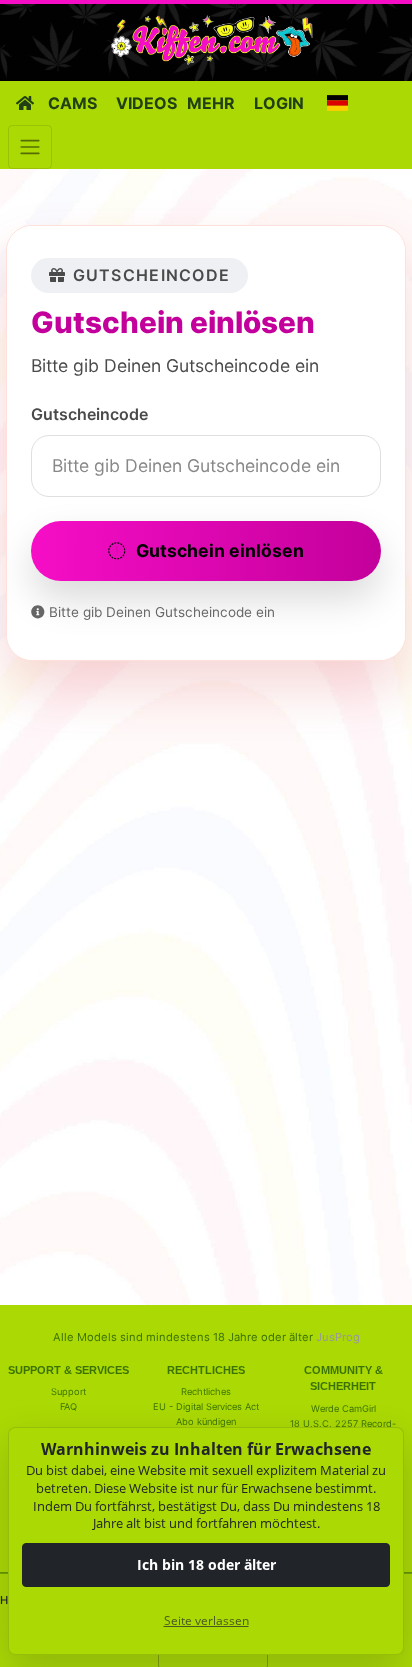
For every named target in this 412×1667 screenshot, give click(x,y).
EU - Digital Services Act (206, 1406)
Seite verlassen (206, 1620)
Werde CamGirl (343, 1408)
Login (279, 103)
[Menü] (30, 147)
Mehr (211, 103)
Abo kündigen (206, 1421)
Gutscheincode (89, 414)
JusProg (338, 1337)
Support (68, 1391)
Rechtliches (206, 1391)
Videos (146, 103)
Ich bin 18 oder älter (206, 1564)
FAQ (68, 1406)
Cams (72, 103)
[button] (337, 103)
